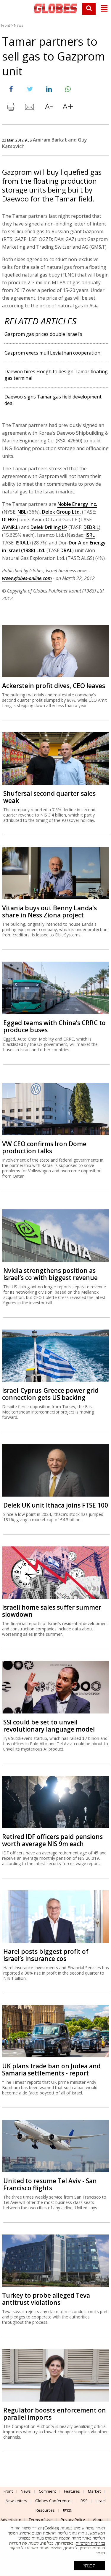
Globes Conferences (54, 2501)
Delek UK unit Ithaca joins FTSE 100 (56, 1505)
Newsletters (16, 2501)
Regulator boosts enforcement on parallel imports (55, 2414)
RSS (84, 2501)
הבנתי (90, 2566)
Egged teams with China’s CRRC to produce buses (54, 1026)
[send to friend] (30, 108)
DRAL (66, 550)
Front (6, 25)
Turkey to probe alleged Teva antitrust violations (46, 2299)
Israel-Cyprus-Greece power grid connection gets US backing (50, 1394)
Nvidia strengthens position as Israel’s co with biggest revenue (50, 1274)
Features (72, 2491)
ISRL (90, 535)
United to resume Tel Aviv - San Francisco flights (50, 2184)
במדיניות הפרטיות (90, 2543)
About (98, 2520)
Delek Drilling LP (49, 527)
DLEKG (9, 520)
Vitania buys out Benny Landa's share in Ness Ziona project (49, 911)
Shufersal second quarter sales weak (49, 797)
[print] (11, 108)
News (18, 25)
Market (94, 2491)
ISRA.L (22, 543)
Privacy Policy (73, 2520)
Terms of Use (41, 2520)
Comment (47, 2491)
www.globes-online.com (27, 578)
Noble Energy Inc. (77, 504)
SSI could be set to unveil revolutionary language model (49, 1726)
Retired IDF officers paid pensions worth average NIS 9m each (52, 1840)
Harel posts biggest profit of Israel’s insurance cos (46, 1955)
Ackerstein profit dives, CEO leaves (54, 686)
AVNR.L (10, 527)
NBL (22, 512)
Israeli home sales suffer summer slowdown (52, 1611)
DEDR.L (91, 527)
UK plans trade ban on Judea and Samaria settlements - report (51, 2070)
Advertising (11, 2520)
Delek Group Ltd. (61, 512)
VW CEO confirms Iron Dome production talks (44, 1147)
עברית (68, 2510)
